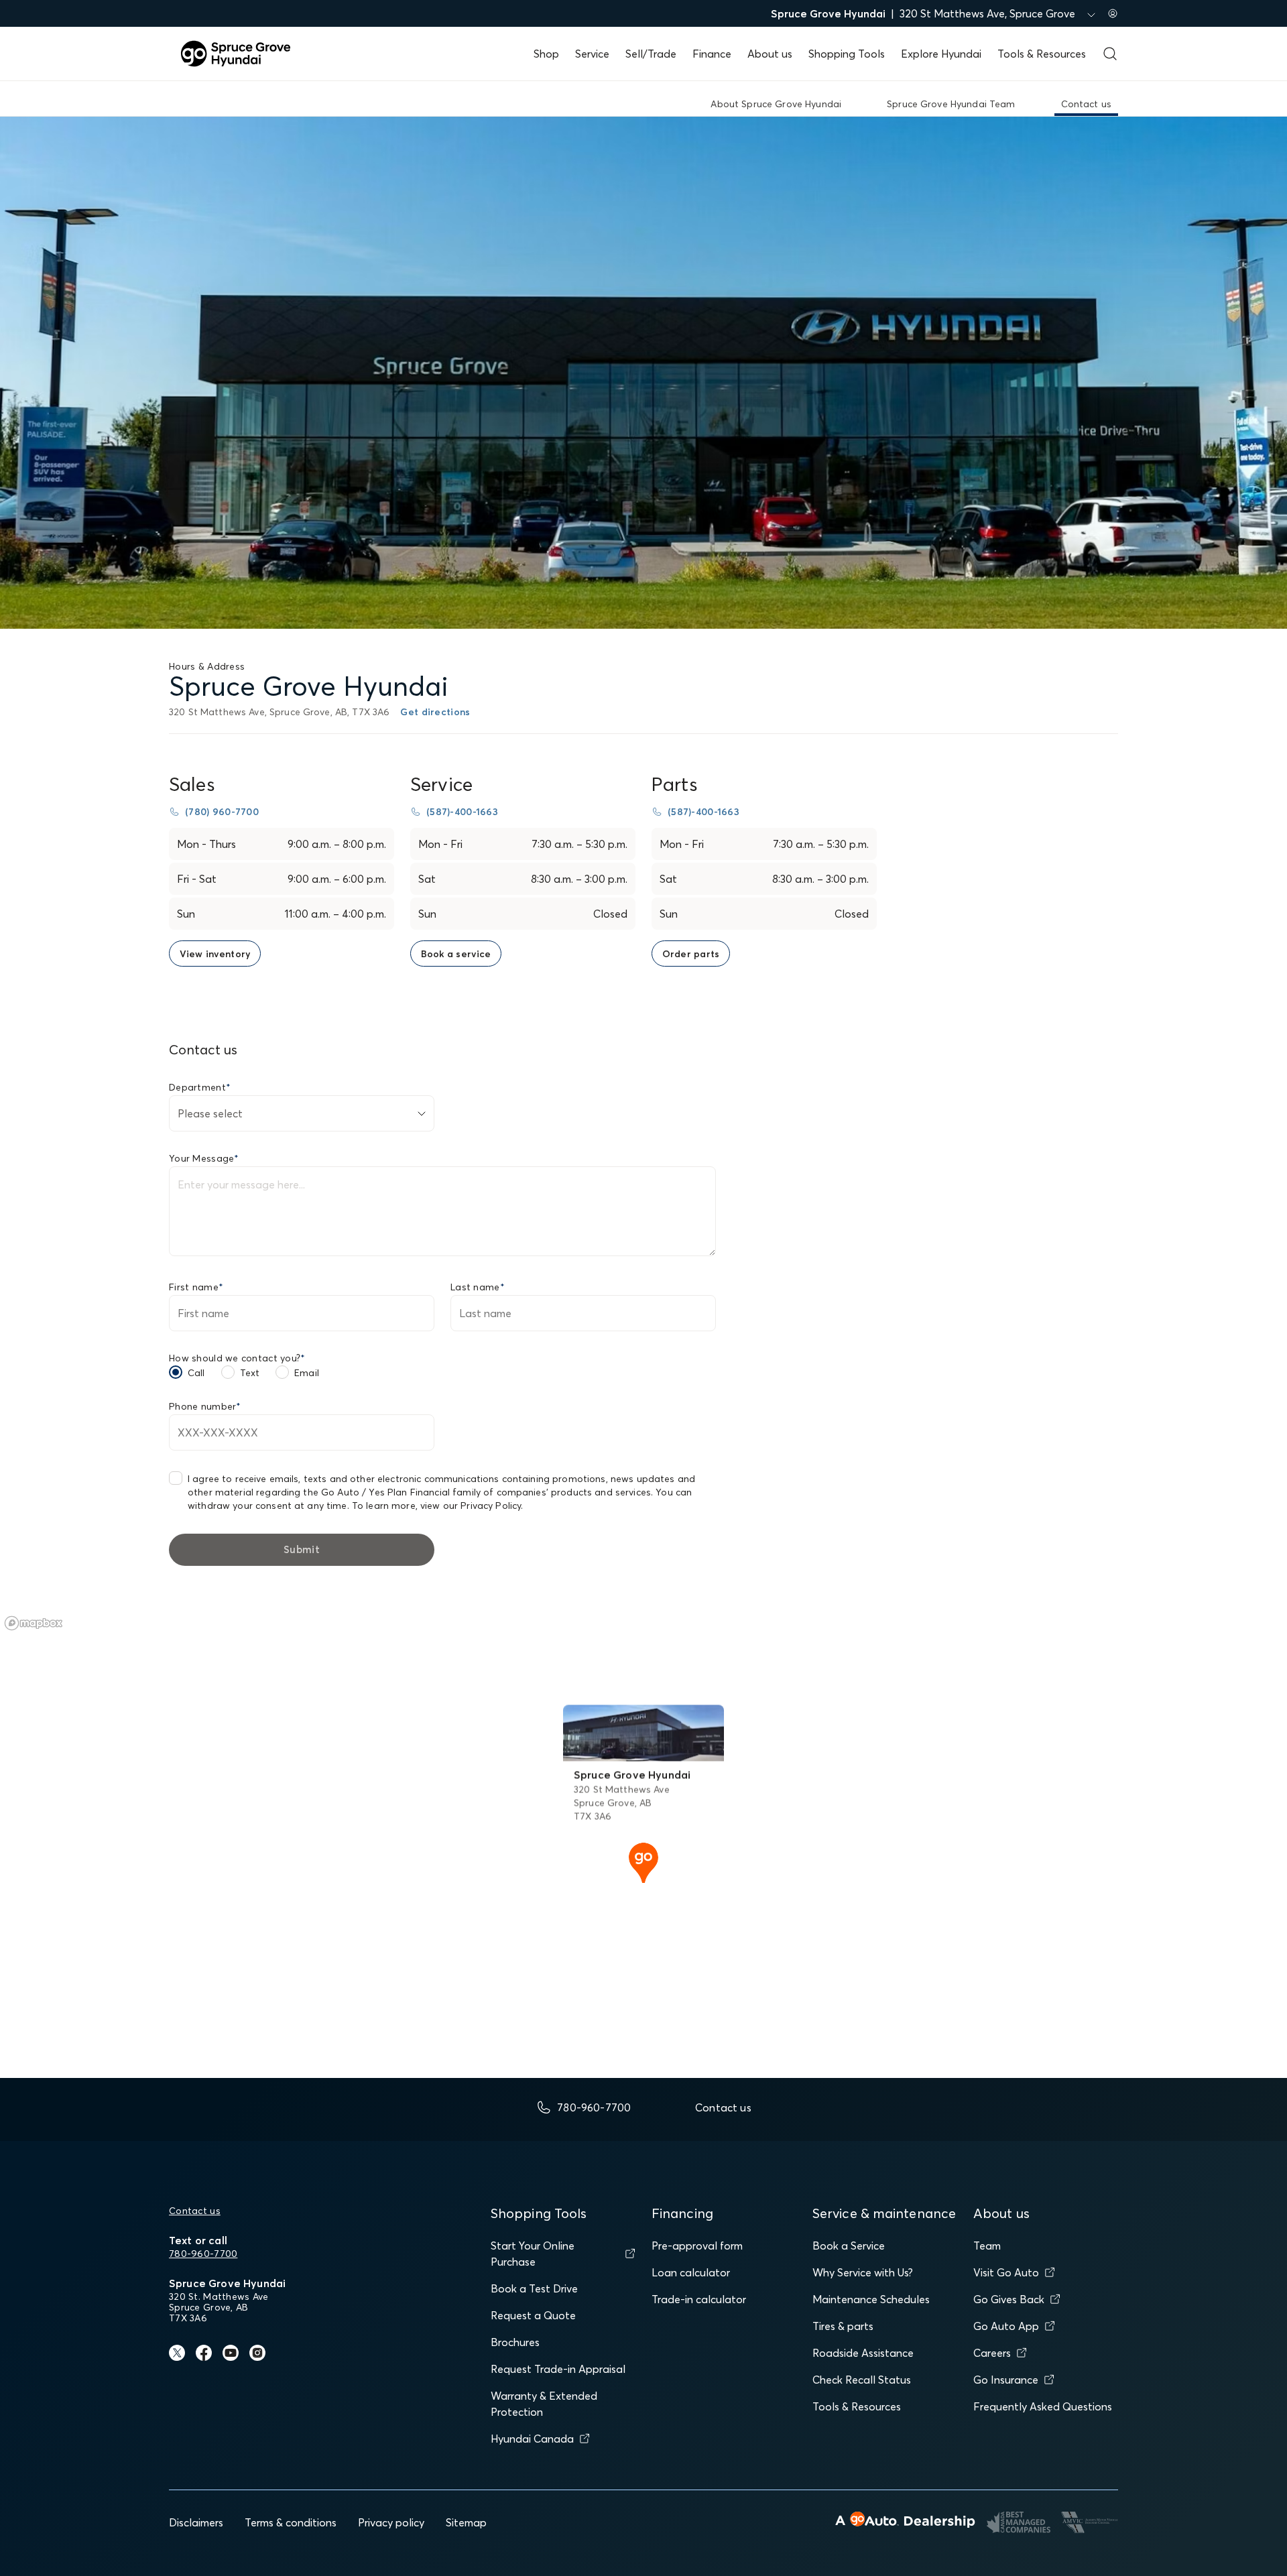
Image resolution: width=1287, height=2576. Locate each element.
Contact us (195, 2211)
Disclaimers (196, 2522)
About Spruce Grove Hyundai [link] (776, 104)
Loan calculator (691, 2272)
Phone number (205, 1406)
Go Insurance (1006, 2380)
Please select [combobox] (210, 1113)
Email (307, 1373)
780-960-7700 (203, 2254)
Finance (712, 54)
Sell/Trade (651, 54)
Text (250, 1373)
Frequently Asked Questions (1043, 2406)
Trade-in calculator (699, 2299)
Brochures (515, 2342)
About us (770, 54)
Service (592, 54)
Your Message (204, 1158)
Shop (546, 54)
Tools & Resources (1042, 54)
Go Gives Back (1009, 2299)
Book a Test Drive (534, 2288)
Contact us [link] (1086, 104)
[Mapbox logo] (34, 1623)
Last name (478, 1287)
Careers (992, 2353)
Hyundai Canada (532, 2439)
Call (196, 1373)
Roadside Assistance (863, 2353)
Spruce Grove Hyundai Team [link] (951, 104)
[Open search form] (1110, 54)
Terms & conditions (291, 2522)
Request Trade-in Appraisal (558, 2369)
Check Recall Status (862, 2380)
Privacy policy (391, 2522)
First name (196, 1287)
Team (987, 2246)
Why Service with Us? (863, 2272)
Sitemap (466, 2522)
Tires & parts (843, 2326)
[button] (643, 1861)
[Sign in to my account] (1113, 13)
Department (200, 1087)
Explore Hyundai (941, 54)
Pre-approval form (697, 2246)
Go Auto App (1006, 2326)
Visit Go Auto (1006, 2272)
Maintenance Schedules (871, 2299)
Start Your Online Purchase (533, 2254)
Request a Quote (533, 2315)
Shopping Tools (847, 54)
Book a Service (849, 2246)
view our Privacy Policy (471, 1506)
